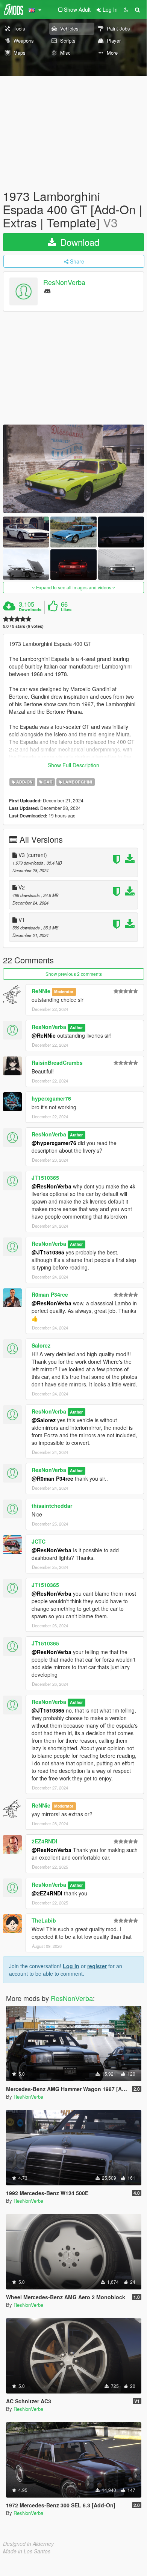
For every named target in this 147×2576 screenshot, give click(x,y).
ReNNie (41, 991)
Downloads (30, 610)
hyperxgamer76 (51, 1098)
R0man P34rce (50, 1294)
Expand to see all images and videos (74, 587)
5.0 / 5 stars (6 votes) (23, 626)
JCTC (39, 1541)
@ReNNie (44, 1035)
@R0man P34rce (52, 1478)
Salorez (41, 1345)
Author (76, 1027)
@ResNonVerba (52, 1186)
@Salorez (44, 1420)
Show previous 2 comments (74, 974)
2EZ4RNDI (44, 1841)
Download (78, 242)
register (97, 1966)
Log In (71, 1966)
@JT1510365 (48, 1252)
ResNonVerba (64, 282)
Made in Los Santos (27, 2551)
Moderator (64, 991)
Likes (66, 610)
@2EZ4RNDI (47, 1893)
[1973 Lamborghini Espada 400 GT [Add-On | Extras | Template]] (73, 469)
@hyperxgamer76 (54, 1143)
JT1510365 (45, 1178)
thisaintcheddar (52, 1506)
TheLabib (44, 1920)
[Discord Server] (47, 291)
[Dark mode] (126, 9)
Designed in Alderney (28, 2544)
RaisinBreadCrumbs (57, 1063)
